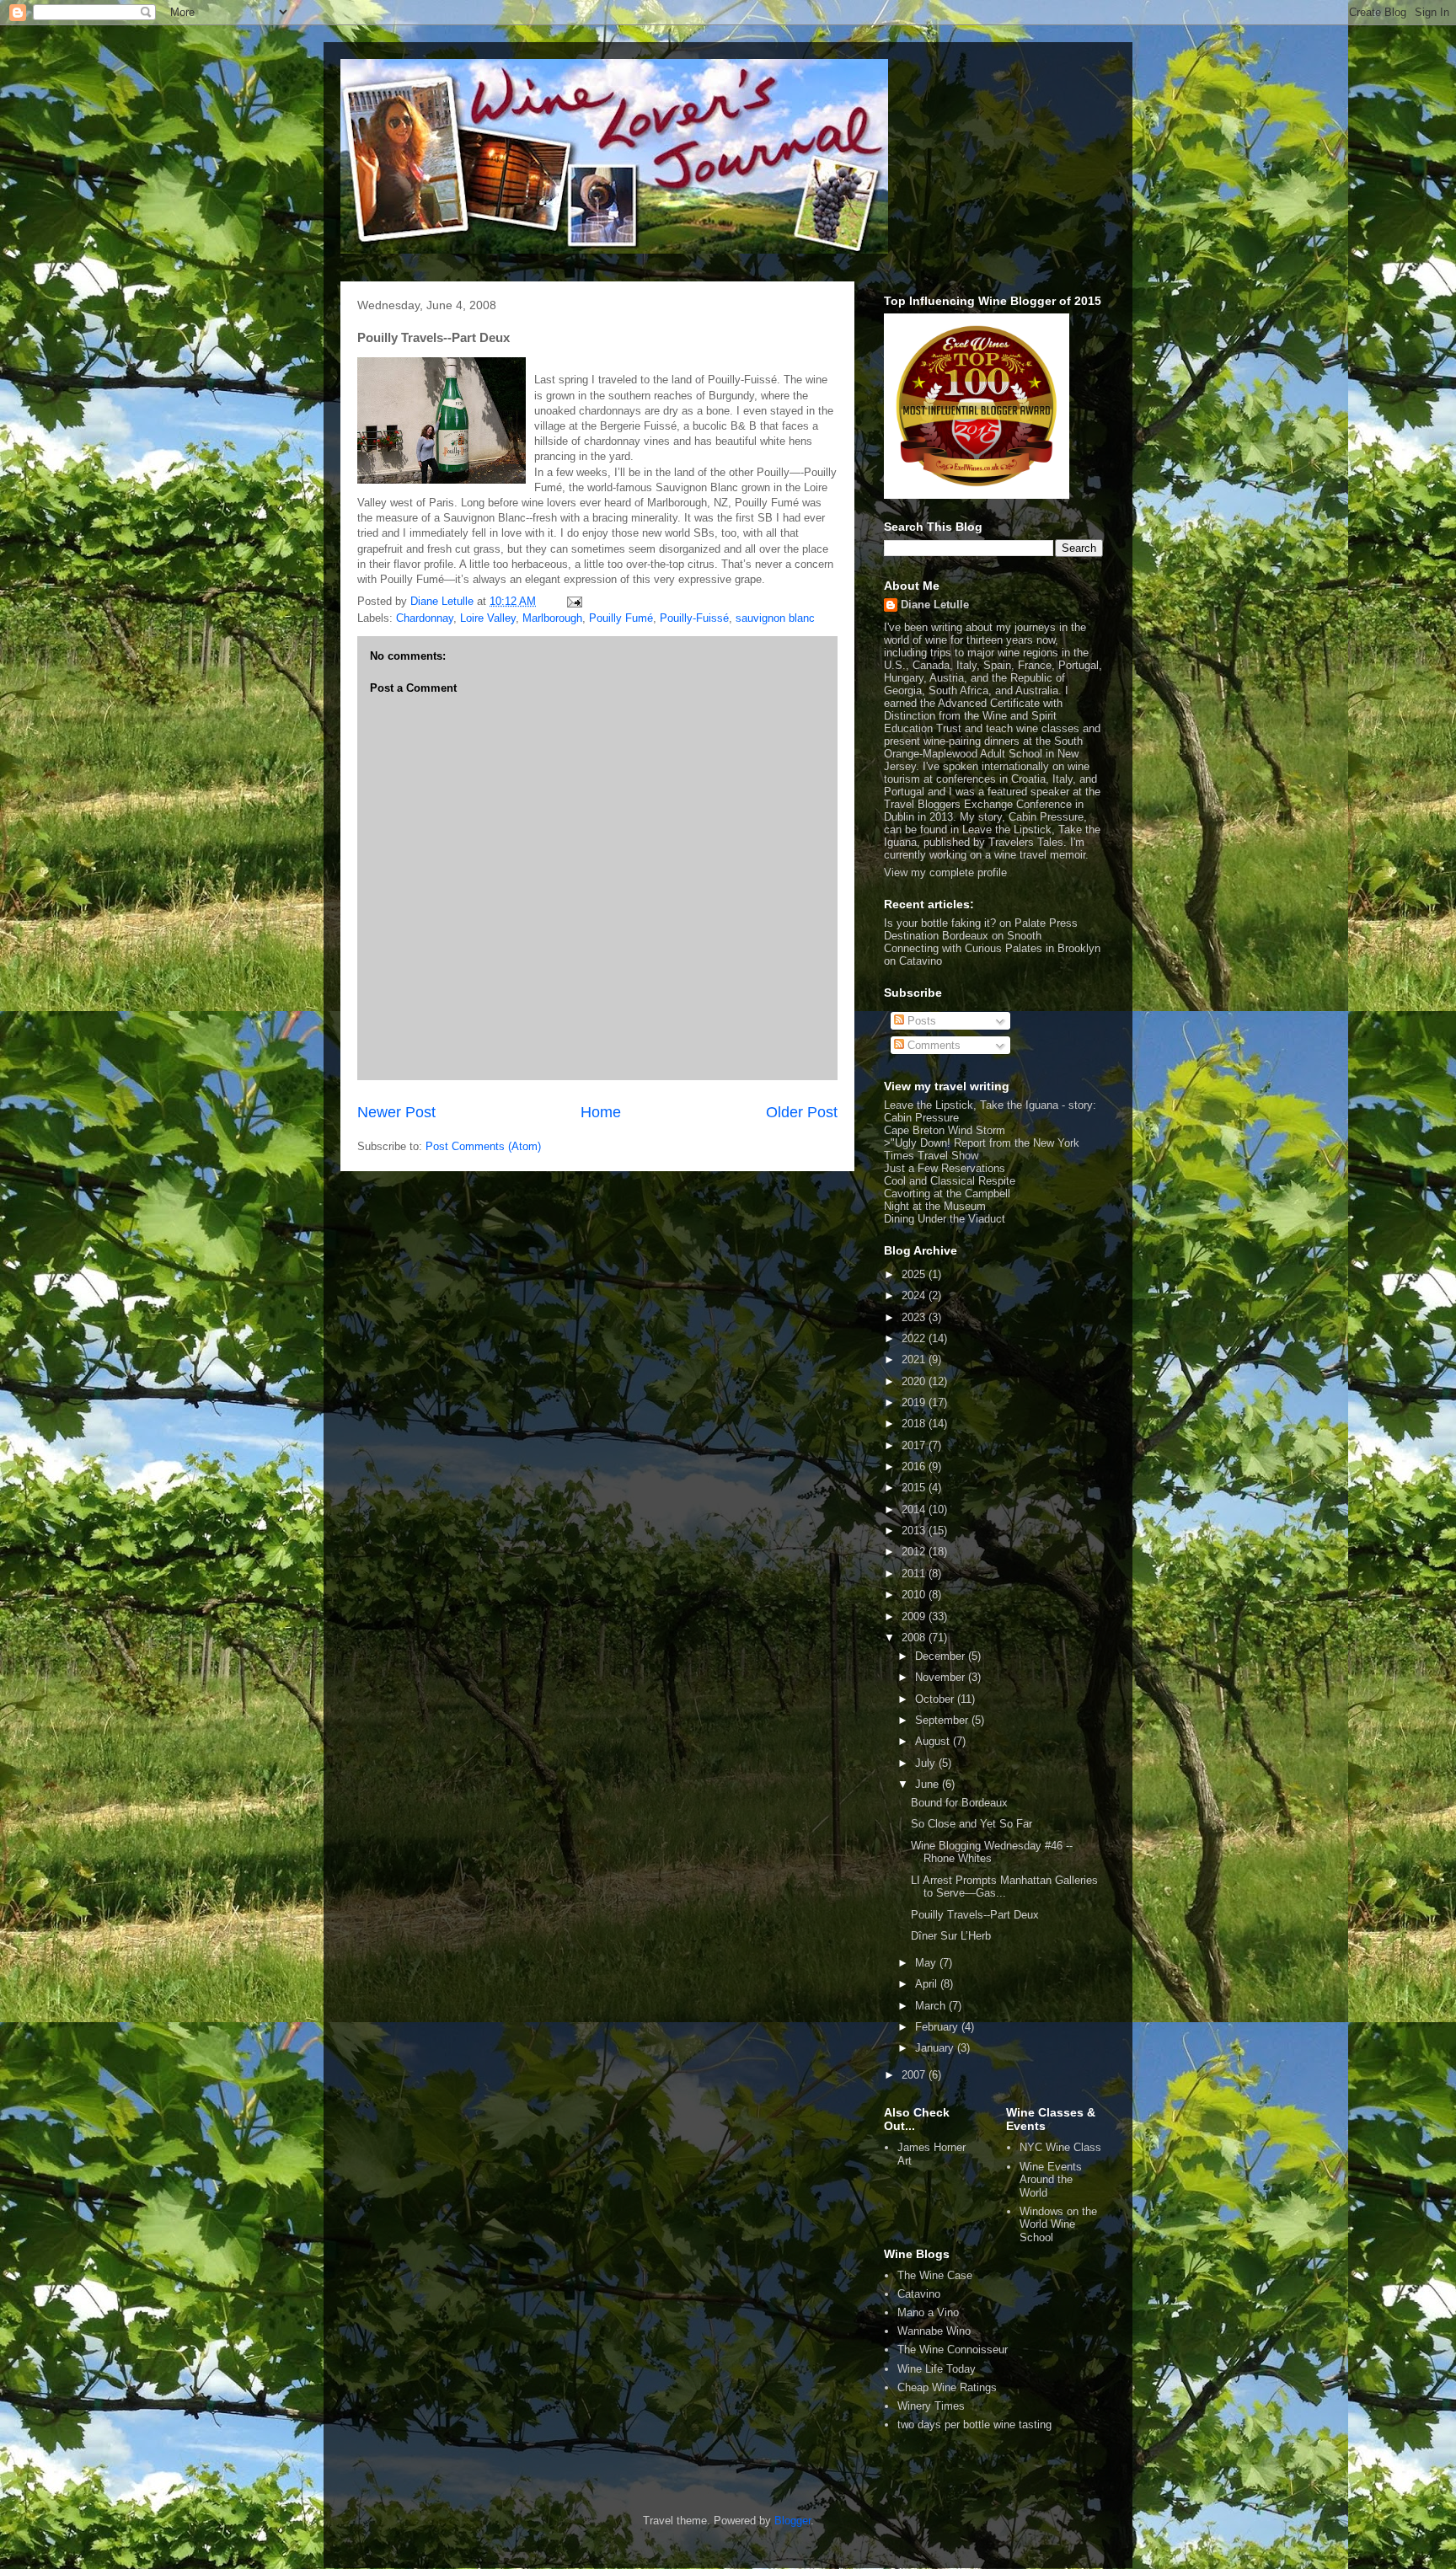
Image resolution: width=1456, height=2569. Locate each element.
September (943, 1720)
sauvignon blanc (775, 618)
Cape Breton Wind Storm (945, 1130)
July (927, 1763)
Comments (932, 1045)
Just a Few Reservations (945, 1168)
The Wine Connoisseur (953, 2350)
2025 (915, 1274)
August (934, 1741)
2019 (915, 1402)
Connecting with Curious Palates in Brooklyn (992, 948)
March (932, 2006)
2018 (915, 1424)
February (938, 2027)
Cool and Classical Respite (950, 1181)
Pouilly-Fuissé (694, 618)
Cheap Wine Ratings (947, 2387)
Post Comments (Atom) (483, 1146)
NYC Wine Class (1060, 2147)
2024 (915, 1295)
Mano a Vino (928, 2312)
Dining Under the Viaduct (945, 1219)
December (942, 1656)
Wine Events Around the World (1051, 2180)
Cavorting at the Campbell (947, 1194)
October (936, 1699)
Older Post (802, 1112)
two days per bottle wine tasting (974, 2424)
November (942, 1677)
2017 (915, 1445)
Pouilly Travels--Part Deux (975, 1915)
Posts (920, 1021)
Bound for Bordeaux (959, 1803)
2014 (915, 1509)
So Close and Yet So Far (972, 1824)
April (928, 1984)
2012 (915, 1552)
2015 (915, 1488)
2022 (915, 1338)
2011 (915, 1574)
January (936, 2048)
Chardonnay (425, 618)
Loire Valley (488, 618)
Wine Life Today (937, 2369)
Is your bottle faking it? (940, 923)
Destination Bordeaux (936, 936)
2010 (915, 1595)
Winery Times (931, 2406)
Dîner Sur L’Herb (951, 1936)
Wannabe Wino (934, 2331)
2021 (915, 1359)
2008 (915, 1638)
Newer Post (396, 1112)
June (929, 1784)
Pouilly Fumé (621, 618)
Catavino (919, 2294)
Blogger (792, 2521)
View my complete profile (945, 872)
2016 (915, 1466)
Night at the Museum (935, 1206)
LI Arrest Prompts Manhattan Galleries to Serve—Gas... (1004, 1887)
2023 (915, 1317)
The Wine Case (935, 2275)
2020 (915, 1381)
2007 (915, 2075)
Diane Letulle (935, 605)
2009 (915, 1616)
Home (601, 1112)
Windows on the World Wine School (1058, 2224)
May (927, 1963)
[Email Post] (573, 601)
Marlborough (552, 618)
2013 (915, 1531)
